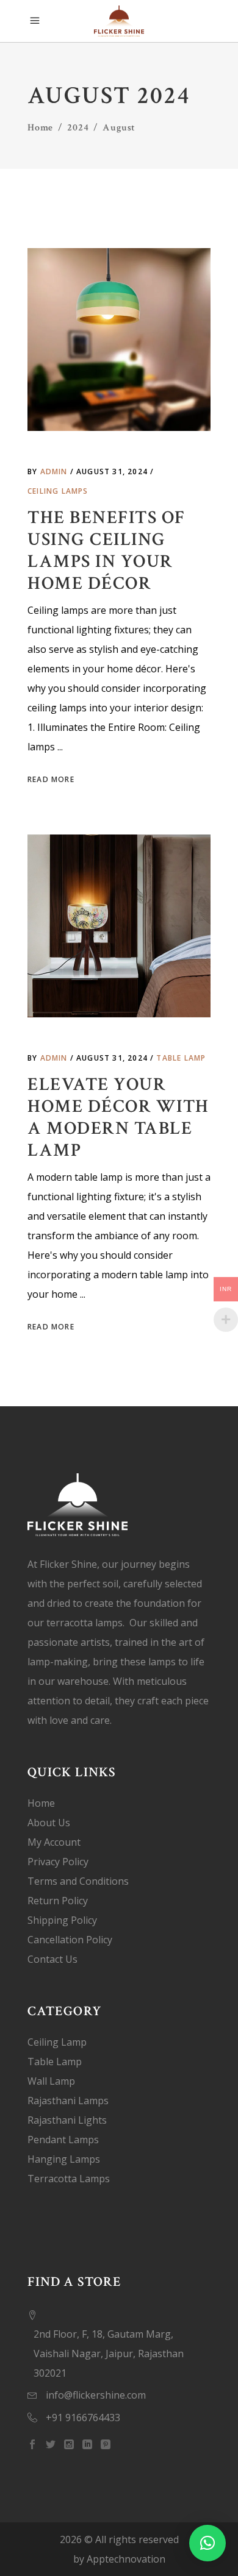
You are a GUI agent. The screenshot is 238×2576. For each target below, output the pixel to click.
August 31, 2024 (113, 471)
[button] (207, 2543)
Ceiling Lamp (57, 2042)
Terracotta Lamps (69, 2179)
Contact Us (52, 1959)
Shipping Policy (62, 1920)
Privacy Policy (58, 1862)
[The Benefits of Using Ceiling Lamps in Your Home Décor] (119, 340)
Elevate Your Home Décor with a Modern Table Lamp (118, 1118)
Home (40, 128)
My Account (54, 1842)
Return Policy (58, 1901)
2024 (78, 128)
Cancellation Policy (70, 1940)
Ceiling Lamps (58, 491)
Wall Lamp (51, 2081)
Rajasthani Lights (67, 2120)
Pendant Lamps (63, 2140)
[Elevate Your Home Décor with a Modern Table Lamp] (119, 926)
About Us (49, 1823)
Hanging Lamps (64, 2159)
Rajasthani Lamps (68, 2101)
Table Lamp (181, 1058)
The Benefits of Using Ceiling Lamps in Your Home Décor (106, 551)
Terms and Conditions (78, 1881)
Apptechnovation (126, 2559)
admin (55, 471)
